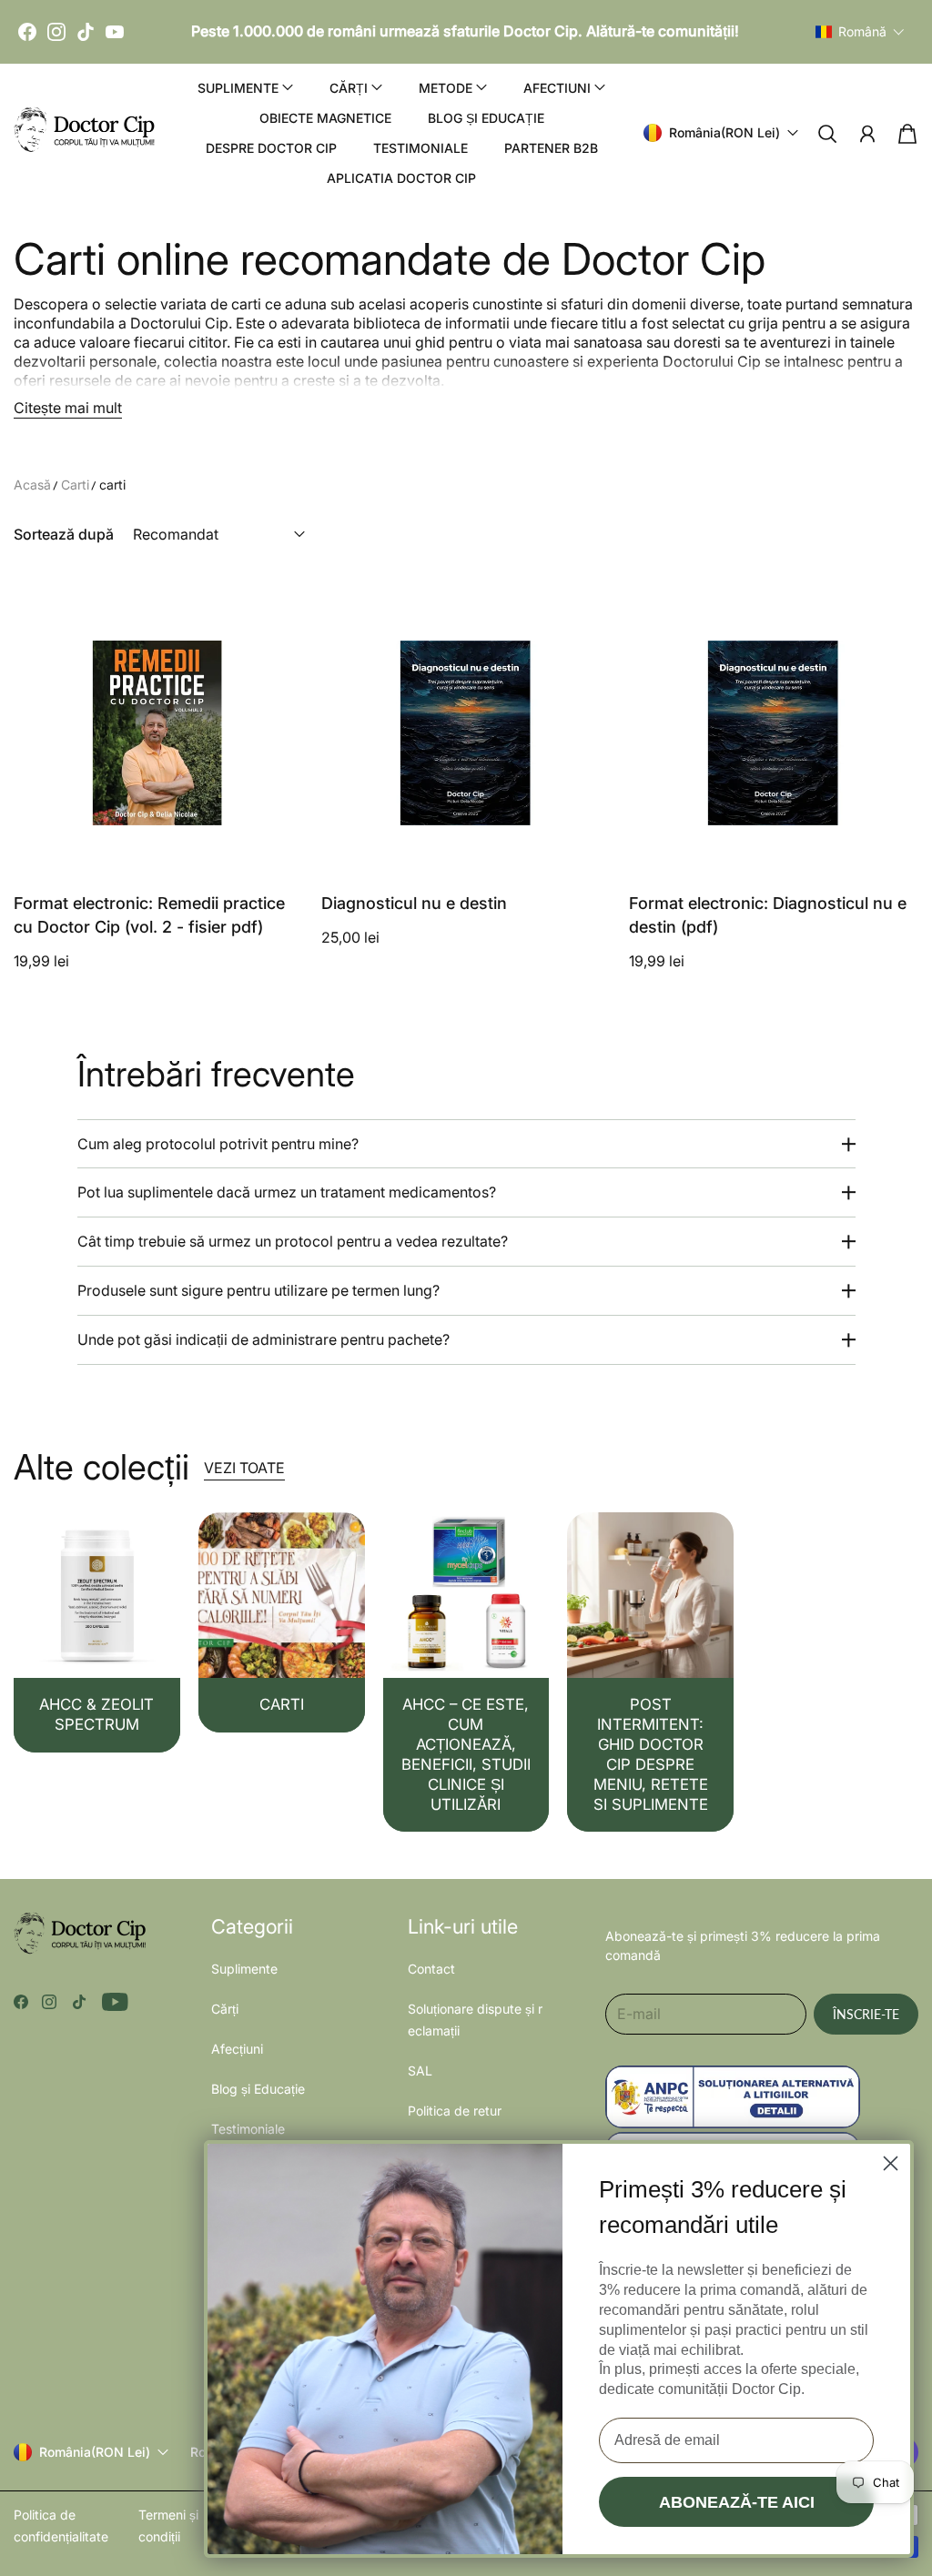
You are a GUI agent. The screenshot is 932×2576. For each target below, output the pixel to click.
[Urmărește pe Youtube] (115, 2002)
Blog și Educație (486, 118)
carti (112, 485)
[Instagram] (56, 32)
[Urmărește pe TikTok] (79, 2002)
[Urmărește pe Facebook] (21, 2002)
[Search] (827, 134)
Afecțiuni (237, 2049)
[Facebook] (27, 32)
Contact (431, 1969)
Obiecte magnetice (325, 118)
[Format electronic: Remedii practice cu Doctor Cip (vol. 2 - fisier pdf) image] (158, 733)
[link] (97, 1632)
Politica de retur (455, 2111)
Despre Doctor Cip (271, 148)
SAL (420, 2071)
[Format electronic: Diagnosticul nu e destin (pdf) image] (774, 733)
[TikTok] (86, 32)
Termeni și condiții (168, 2525)
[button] (860, 32)
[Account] (867, 134)
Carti (75, 485)
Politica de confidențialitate (61, 2525)
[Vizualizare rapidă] (278, 853)
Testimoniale (420, 148)
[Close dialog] (891, 2163)
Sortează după (64, 534)
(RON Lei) (95, 2452)
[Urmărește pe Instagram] (49, 2002)
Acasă (32, 485)
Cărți (225, 2009)
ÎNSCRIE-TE (866, 2014)
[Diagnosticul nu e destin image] (466, 733)
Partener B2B (551, 148)
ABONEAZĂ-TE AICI (737, 2502)
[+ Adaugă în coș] (278, 816)
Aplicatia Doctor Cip (401, 178)
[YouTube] (115, 32)
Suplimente (244, 1969)
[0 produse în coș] (907, 134)
